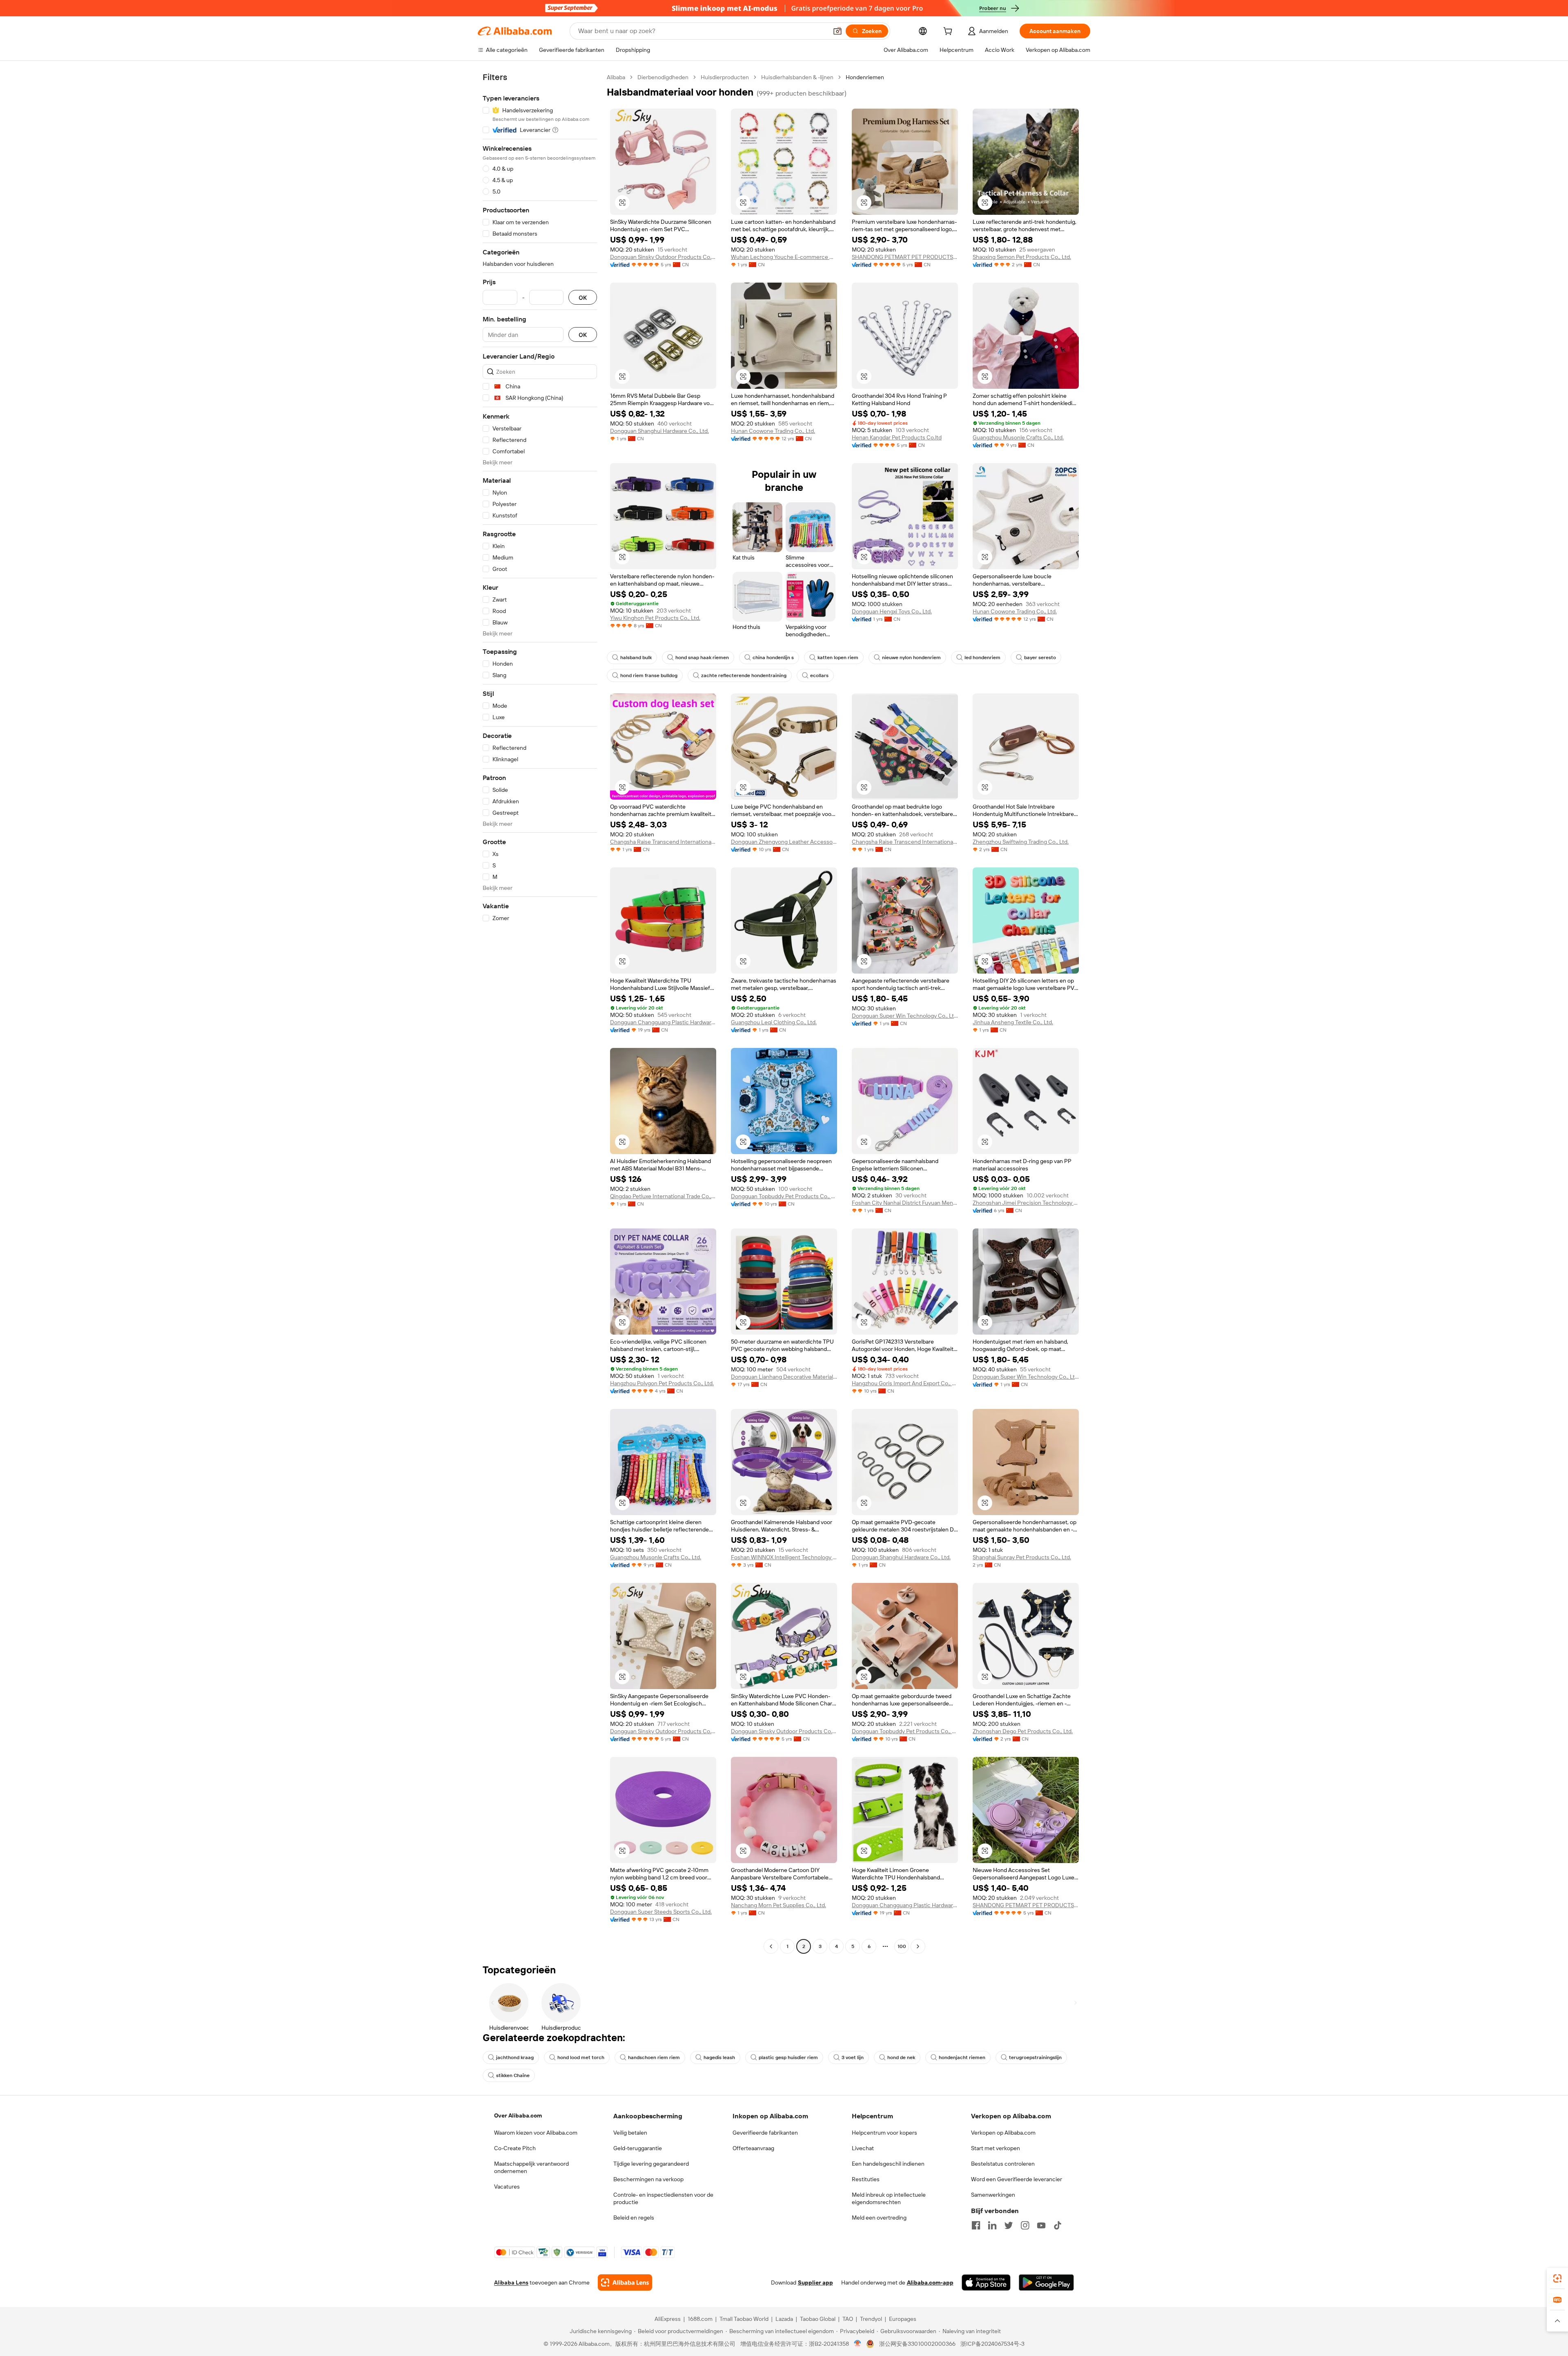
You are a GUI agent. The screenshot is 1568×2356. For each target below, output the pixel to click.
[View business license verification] (858, 2344)
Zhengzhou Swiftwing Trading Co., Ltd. (1021, 842)
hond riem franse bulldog (649, 675)
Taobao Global (818, 2319)
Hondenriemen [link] (865, 77)
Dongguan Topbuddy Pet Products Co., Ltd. (784, 1196)
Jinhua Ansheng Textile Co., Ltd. (1013, 1022)
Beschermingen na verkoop (648, 2179)
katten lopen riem (838, 658)
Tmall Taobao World (744, 2319)
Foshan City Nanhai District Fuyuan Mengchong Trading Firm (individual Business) (905, 1203)
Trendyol (871, 2319)
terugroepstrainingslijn (1035, 2057)
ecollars (819, 675)
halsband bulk (636, 658)
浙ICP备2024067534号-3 (992, 2344)
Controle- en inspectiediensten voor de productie (663, 2198)
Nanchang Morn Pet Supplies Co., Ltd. (778, 1905)
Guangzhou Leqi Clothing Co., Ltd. (774, 1022)
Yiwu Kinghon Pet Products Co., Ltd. (655, 618)
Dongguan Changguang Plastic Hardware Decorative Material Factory (663, 1022)
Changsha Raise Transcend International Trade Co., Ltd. (663, 842)
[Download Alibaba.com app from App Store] (986, 2282)
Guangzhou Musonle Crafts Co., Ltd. (1018, 437)
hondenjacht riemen (962, 2057)
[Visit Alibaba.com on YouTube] (1041, 2225)
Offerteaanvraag (753, 2148)
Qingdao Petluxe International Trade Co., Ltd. (663, 1196)
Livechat (863, 2148)
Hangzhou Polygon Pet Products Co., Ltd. (662, 1383)
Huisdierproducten (725, 77)
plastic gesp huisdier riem (788, 2057)
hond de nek (901, 2057)
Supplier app (815, 2282)
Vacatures (507, 2187)
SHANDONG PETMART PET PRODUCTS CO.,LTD (905, 257)
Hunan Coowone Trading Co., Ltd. (773, 431)
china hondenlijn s (773, 658)
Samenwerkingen (993, 2195)
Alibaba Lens (511, 2282)
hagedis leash (719, 2057)
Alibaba (616, 77)
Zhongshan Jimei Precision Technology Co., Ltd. (1026, 1203)
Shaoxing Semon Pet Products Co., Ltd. (1022, 257)
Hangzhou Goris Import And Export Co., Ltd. (905, 1383)
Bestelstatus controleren (1003, 2164)
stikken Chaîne (513, 2075)
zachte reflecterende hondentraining (744, 675)
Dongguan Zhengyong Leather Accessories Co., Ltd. (784, 842)
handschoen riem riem (654, 2057)
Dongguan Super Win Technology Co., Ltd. (905, 1016)
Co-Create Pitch (515, 2148)
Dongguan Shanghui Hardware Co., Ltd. (659, 431)
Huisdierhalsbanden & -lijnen (797, 77)
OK (583, 298)
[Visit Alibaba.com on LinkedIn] (992, 2225)
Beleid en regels (634, 2218)
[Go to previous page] (771, 1946)
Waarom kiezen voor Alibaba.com (536, 2133)
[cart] (949, 32)
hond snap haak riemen (702, 658)
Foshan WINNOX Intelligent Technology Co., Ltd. (784, 1557)
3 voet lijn (853, 2057)
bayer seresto (1040, 658)
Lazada (784, 2319)
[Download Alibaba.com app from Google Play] (1046, 2282)
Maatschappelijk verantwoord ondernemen (531, 2167)
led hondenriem (982, 658)
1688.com (700, 2319)
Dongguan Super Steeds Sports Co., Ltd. (661, 1912)
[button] (837, 31)
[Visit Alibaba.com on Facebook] (976, 2225)
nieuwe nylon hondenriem (911, 658)
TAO (848, 2319)
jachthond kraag (515, 2057)
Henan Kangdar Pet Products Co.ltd (897, 437)
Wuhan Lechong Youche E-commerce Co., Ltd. (784, 257)
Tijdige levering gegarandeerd (651, 2164)
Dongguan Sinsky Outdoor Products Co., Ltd (663, 257)
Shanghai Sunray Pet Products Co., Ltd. (1022, 1557)
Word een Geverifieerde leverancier (1017, 2179)
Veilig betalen (630, 2133)
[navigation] (540, 1013)
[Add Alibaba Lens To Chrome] (625, 2282)
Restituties (866, 2179)
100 (902, 1946)
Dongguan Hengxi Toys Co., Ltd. (892, 611)
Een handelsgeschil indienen (888, 2164)
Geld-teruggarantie (638, 2148)
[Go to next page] (918, 1946)
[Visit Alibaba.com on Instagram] (1025, 2225)
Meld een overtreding (879, 2218)
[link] (1557, 2278)
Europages (903, 2319)
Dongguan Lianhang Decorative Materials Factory (784, 1377)
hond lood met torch (581, 2057)
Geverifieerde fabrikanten (765, 2133)
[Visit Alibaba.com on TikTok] (1058, 2225)
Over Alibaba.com (518, 2115)
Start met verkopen (996, 2148)
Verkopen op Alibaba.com (1003, 2133)
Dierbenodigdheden (663, 77)
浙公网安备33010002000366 (917, 2344)
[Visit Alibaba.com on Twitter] (1009, 2225)
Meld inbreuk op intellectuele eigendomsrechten (889, 2198)
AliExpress (668, 2319)
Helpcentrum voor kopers (884, 2133)
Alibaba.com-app (930, 2282)
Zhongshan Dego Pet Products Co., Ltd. (1023, 1731)
